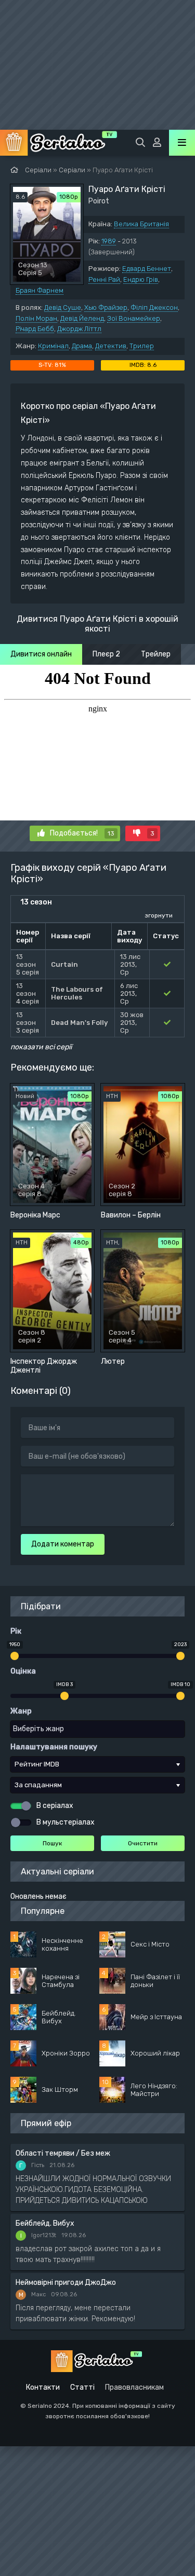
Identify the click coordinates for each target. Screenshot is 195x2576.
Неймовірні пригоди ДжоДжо (66, 2283)
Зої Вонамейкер (134, 318)
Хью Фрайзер (106, 307)
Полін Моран (36, 318)
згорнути (159, 915)
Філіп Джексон (154, 307)
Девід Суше (63, 307)
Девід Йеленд (82, 318)
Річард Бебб (35, 329)
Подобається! (82, 833)
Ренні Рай (104, 279)
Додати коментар (63, 1544)
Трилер (142, 346)
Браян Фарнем (40, 290)
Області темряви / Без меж (63, 2153)
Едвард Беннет (147, 269)
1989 (109, 241)
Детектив (111, 346)
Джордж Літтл (79, 329)
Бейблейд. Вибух (45, 2223)
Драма (82, 346)
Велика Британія (141, 224)
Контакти (43, 2387)
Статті (82, 2387)
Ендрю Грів (141, 279)
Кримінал (53, 346)
